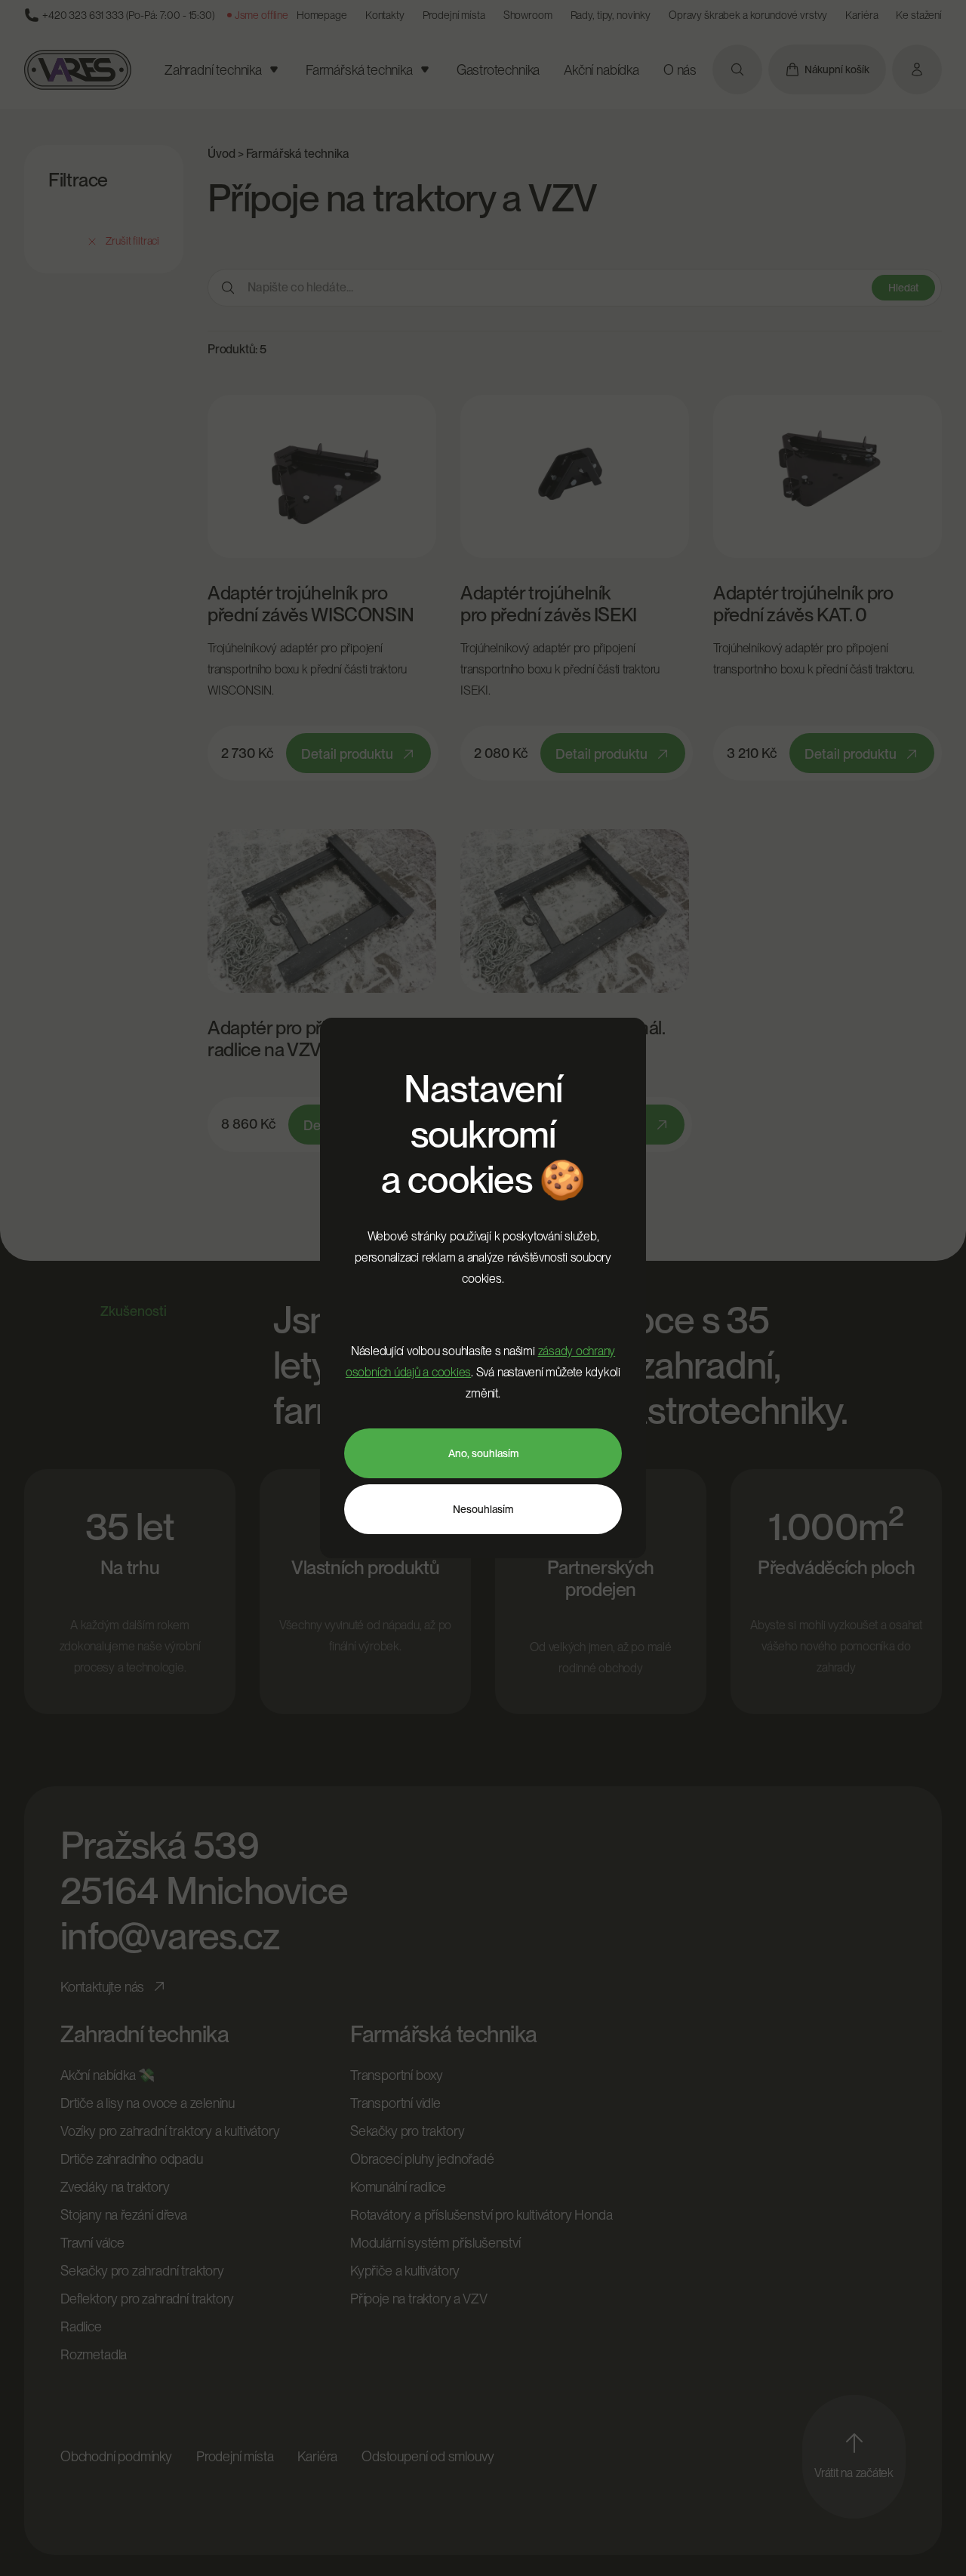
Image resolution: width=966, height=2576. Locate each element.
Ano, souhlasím (483, 1453)
